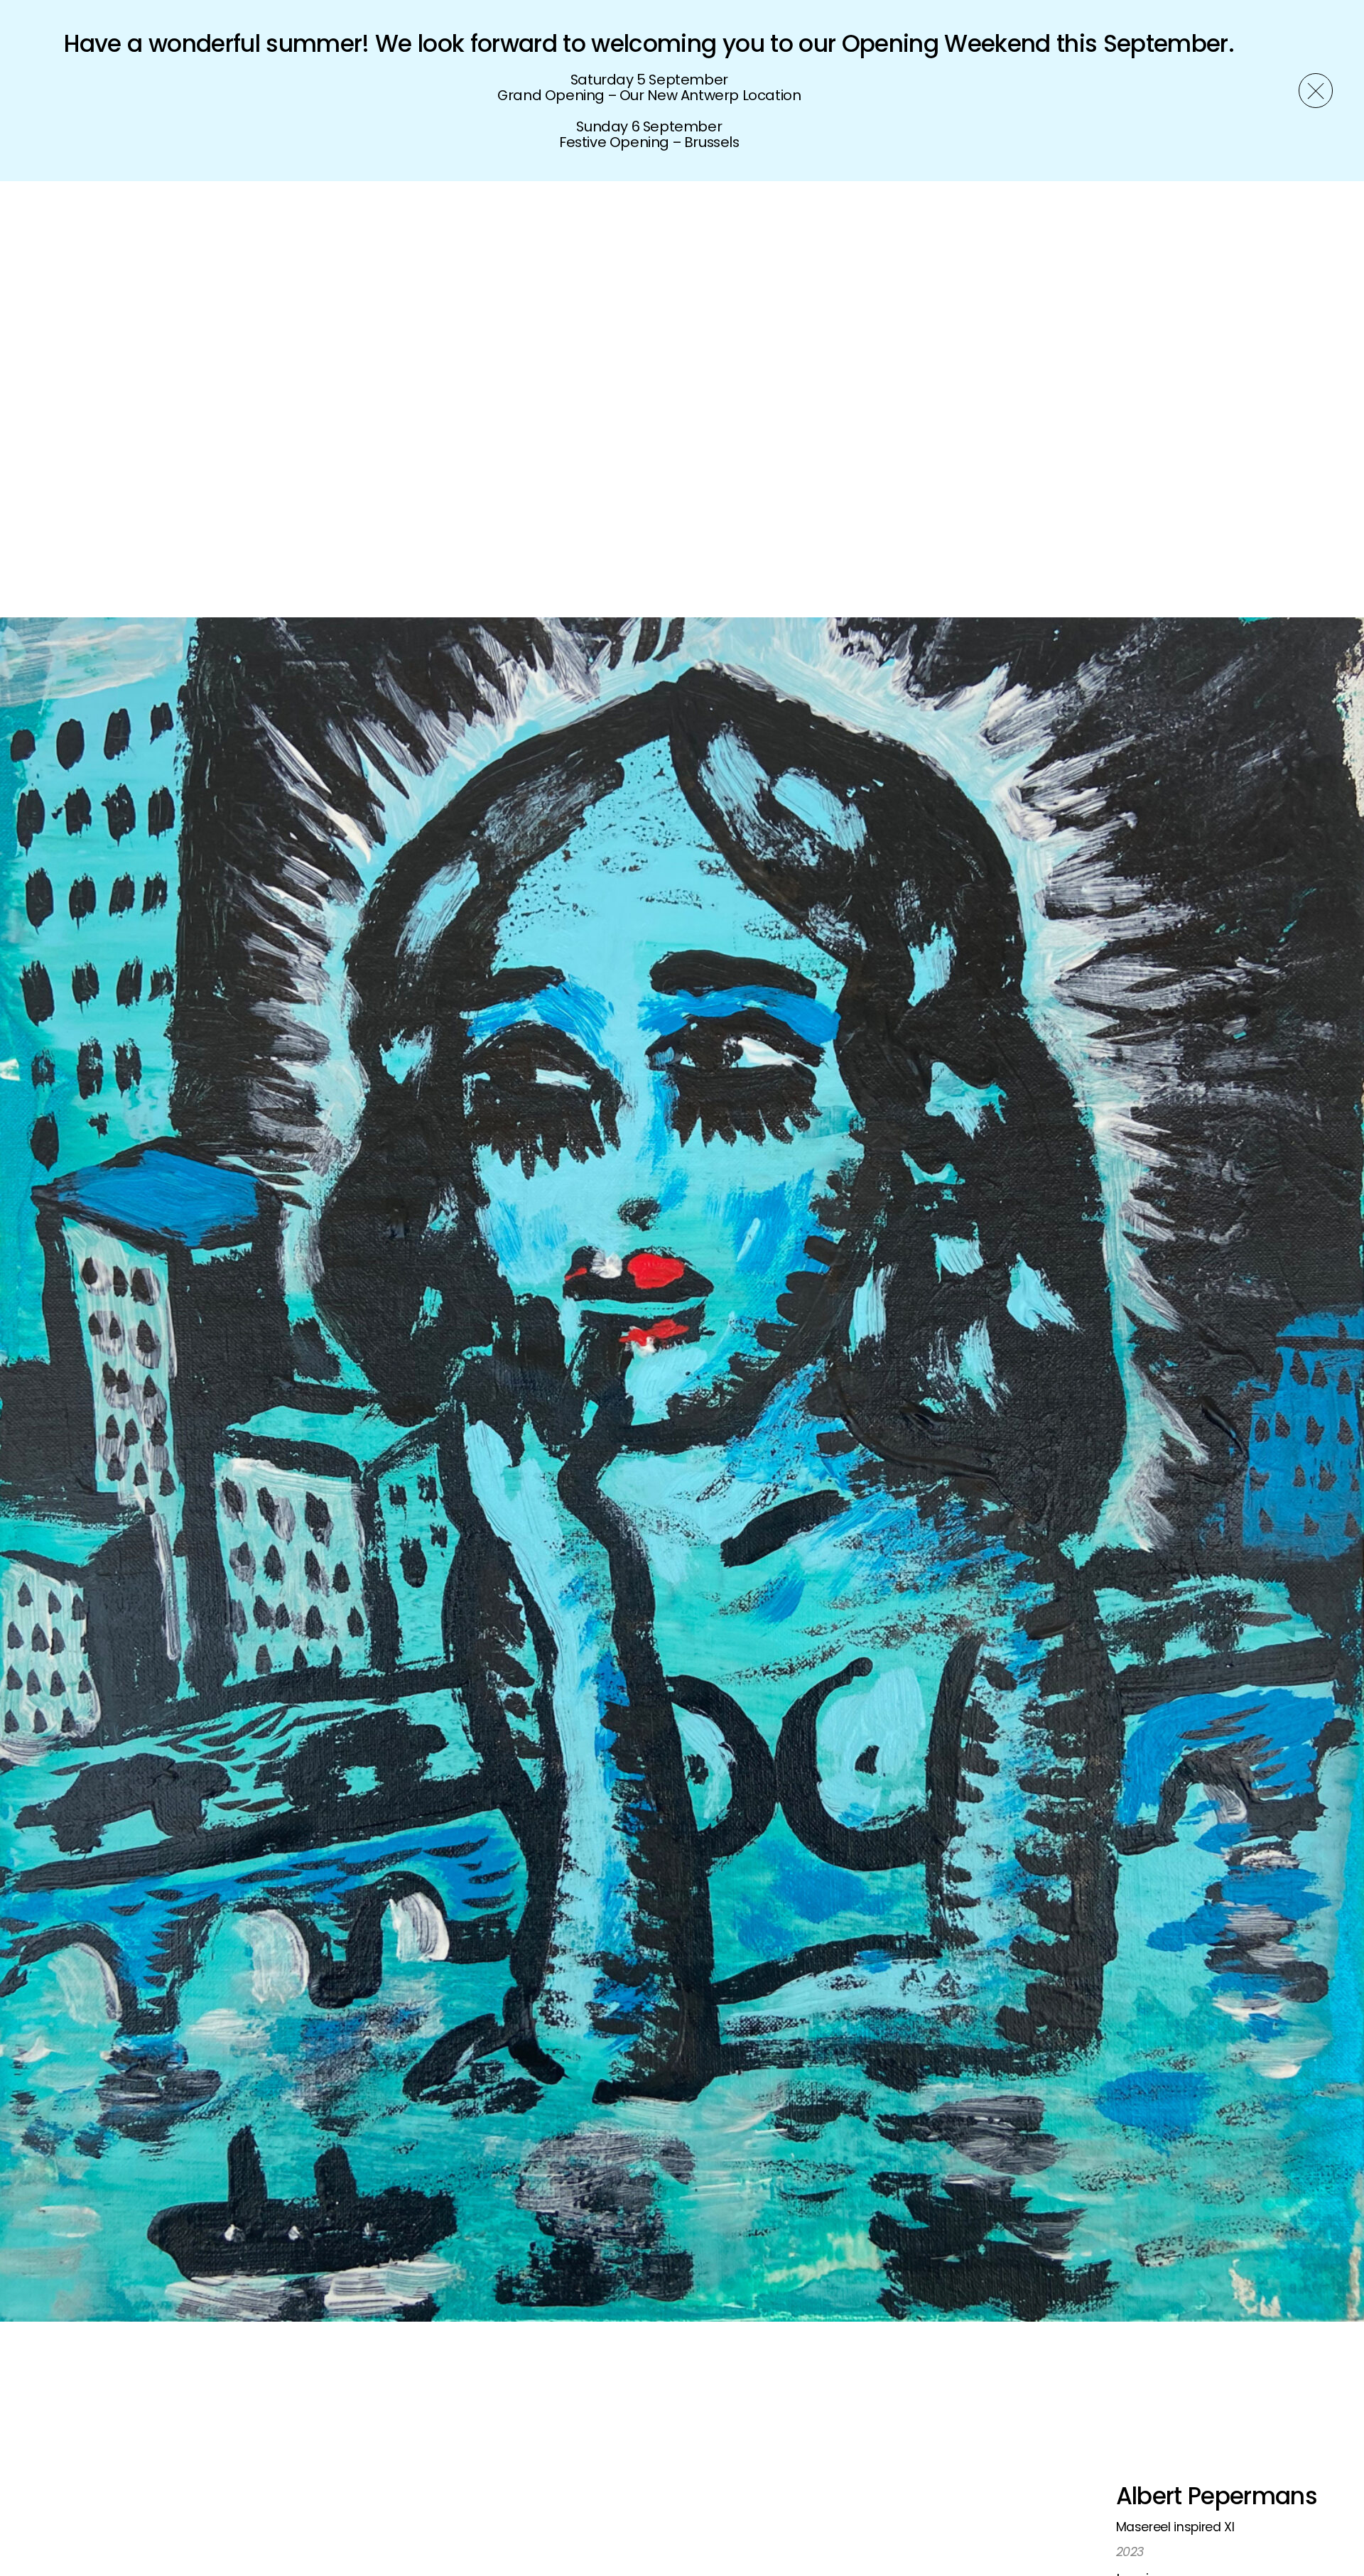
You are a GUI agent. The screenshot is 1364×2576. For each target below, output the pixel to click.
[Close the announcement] (1316, 90)
